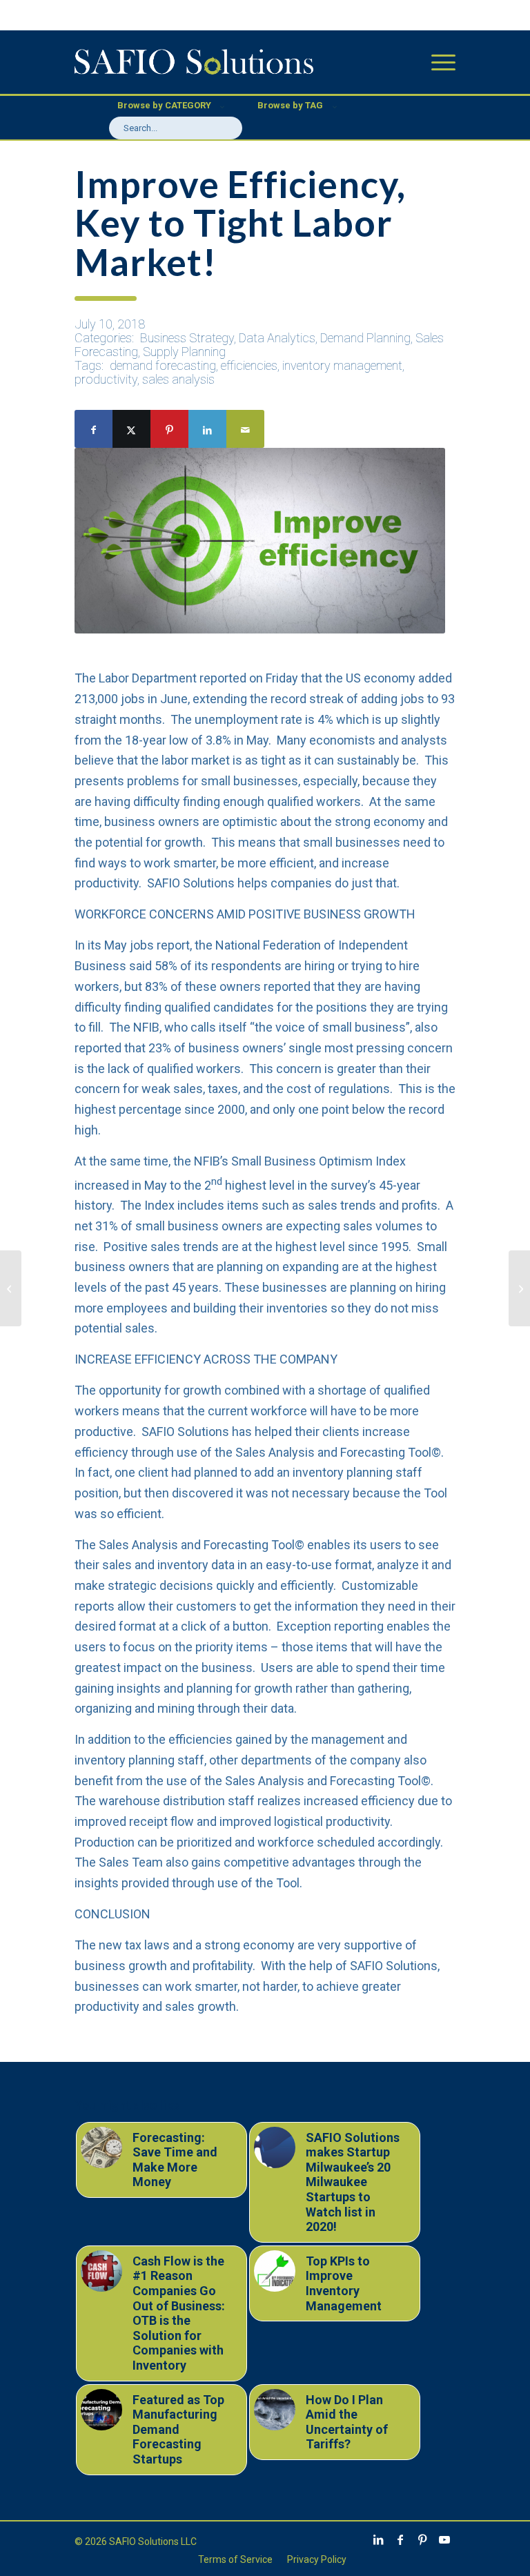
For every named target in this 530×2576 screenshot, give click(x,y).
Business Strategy (187, 338)
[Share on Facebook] (94, 429)
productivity (106, 379)
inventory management (342, 365)
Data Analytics (277, 338)
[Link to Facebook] (400, 2539)
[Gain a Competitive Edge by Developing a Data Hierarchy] (11, 1288)
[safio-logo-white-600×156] (194, 62)
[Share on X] (131, 429)
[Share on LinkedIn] (207, 429)
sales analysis (178, 379)
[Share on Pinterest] (169, 429)
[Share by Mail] (245, 429)
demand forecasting (163, 365)
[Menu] (436, 62)
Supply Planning (184, 352)
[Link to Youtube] (444, 2539)
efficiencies (249, 365)
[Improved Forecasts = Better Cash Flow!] (519, 1288)
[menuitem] (436, 62)
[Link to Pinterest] (422, 2539)
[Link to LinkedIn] (378, 2539)
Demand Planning (365, 338)
